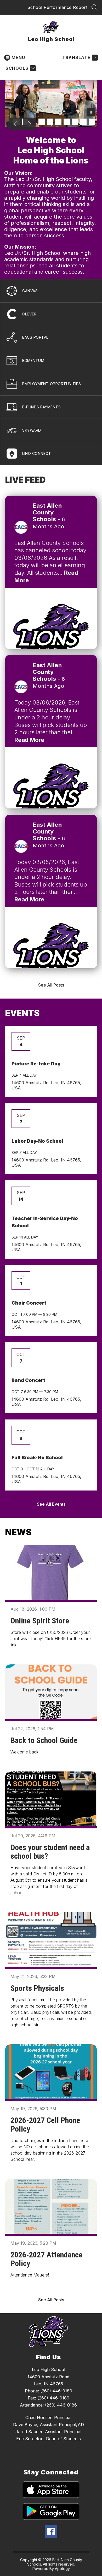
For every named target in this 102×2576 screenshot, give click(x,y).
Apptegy (62, 2569)
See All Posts (51, 985)
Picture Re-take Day (36, 1064)
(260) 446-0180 (56, 2391)
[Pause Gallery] (91, 113)
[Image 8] (75, 122)
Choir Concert (29, 1303)
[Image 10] (92, 122)
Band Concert (28, 1380)
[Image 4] (42, 122)
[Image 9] (83, 122)
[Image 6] (58, 122)
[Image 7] (67, 122)
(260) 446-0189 (53, 2398)
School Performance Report (58, 7)
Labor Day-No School (37, 1141)
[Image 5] (50, 122)
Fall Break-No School (37, 1457)
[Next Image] (29, 124)
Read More (29, 740)
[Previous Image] (16, 124)
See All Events (51, 1504)
